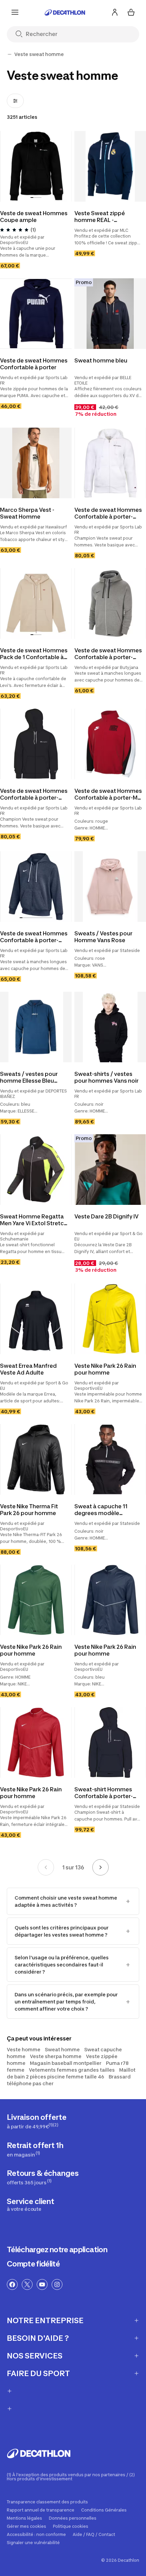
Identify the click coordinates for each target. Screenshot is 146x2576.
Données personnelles (73, 2518)
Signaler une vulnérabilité (33, 2543)
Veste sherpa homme (56, 2056)
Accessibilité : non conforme (36, 2535)
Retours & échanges (43, 2177)
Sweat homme (62, 2049)
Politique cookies (71, 2526)
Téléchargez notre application (57, 2250)
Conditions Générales (104, 2510)
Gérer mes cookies (26, 2526)
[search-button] (22, 34)
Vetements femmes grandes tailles (72, 2070)
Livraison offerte (37, 2121)
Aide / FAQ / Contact (94, 2535)
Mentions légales (24, 2518)
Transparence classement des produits (47, 2502)
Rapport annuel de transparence (41, 2510)
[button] (32, 198)
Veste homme (24, 2049)
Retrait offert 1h (35, 2149)
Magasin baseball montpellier (66, 2063)
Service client (31, 2204)
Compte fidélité (33, 2264)
